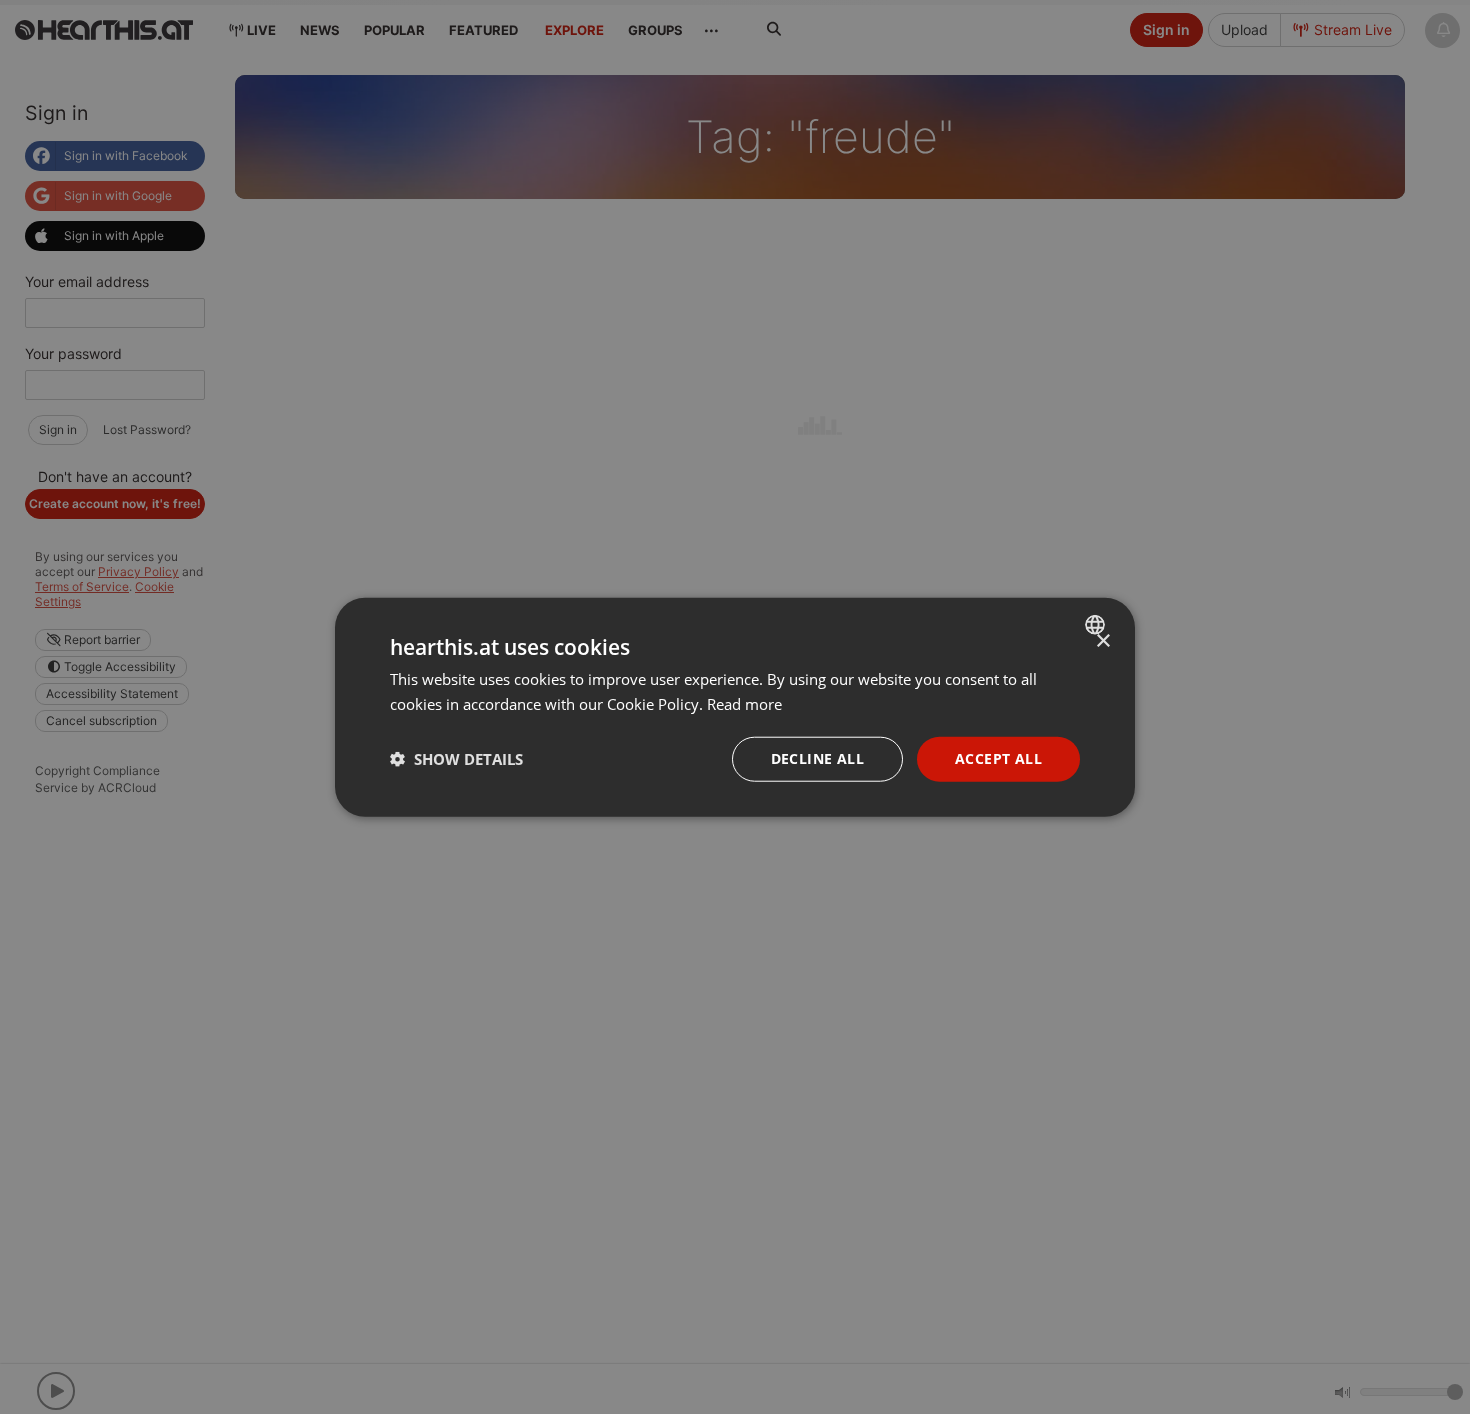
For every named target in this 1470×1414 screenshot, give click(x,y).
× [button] (1102, 641)
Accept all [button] (998, 758)
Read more (744, 704)
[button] (456, 759)
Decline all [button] (817, 758)
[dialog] (735, 707)
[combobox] (1097, 625)
